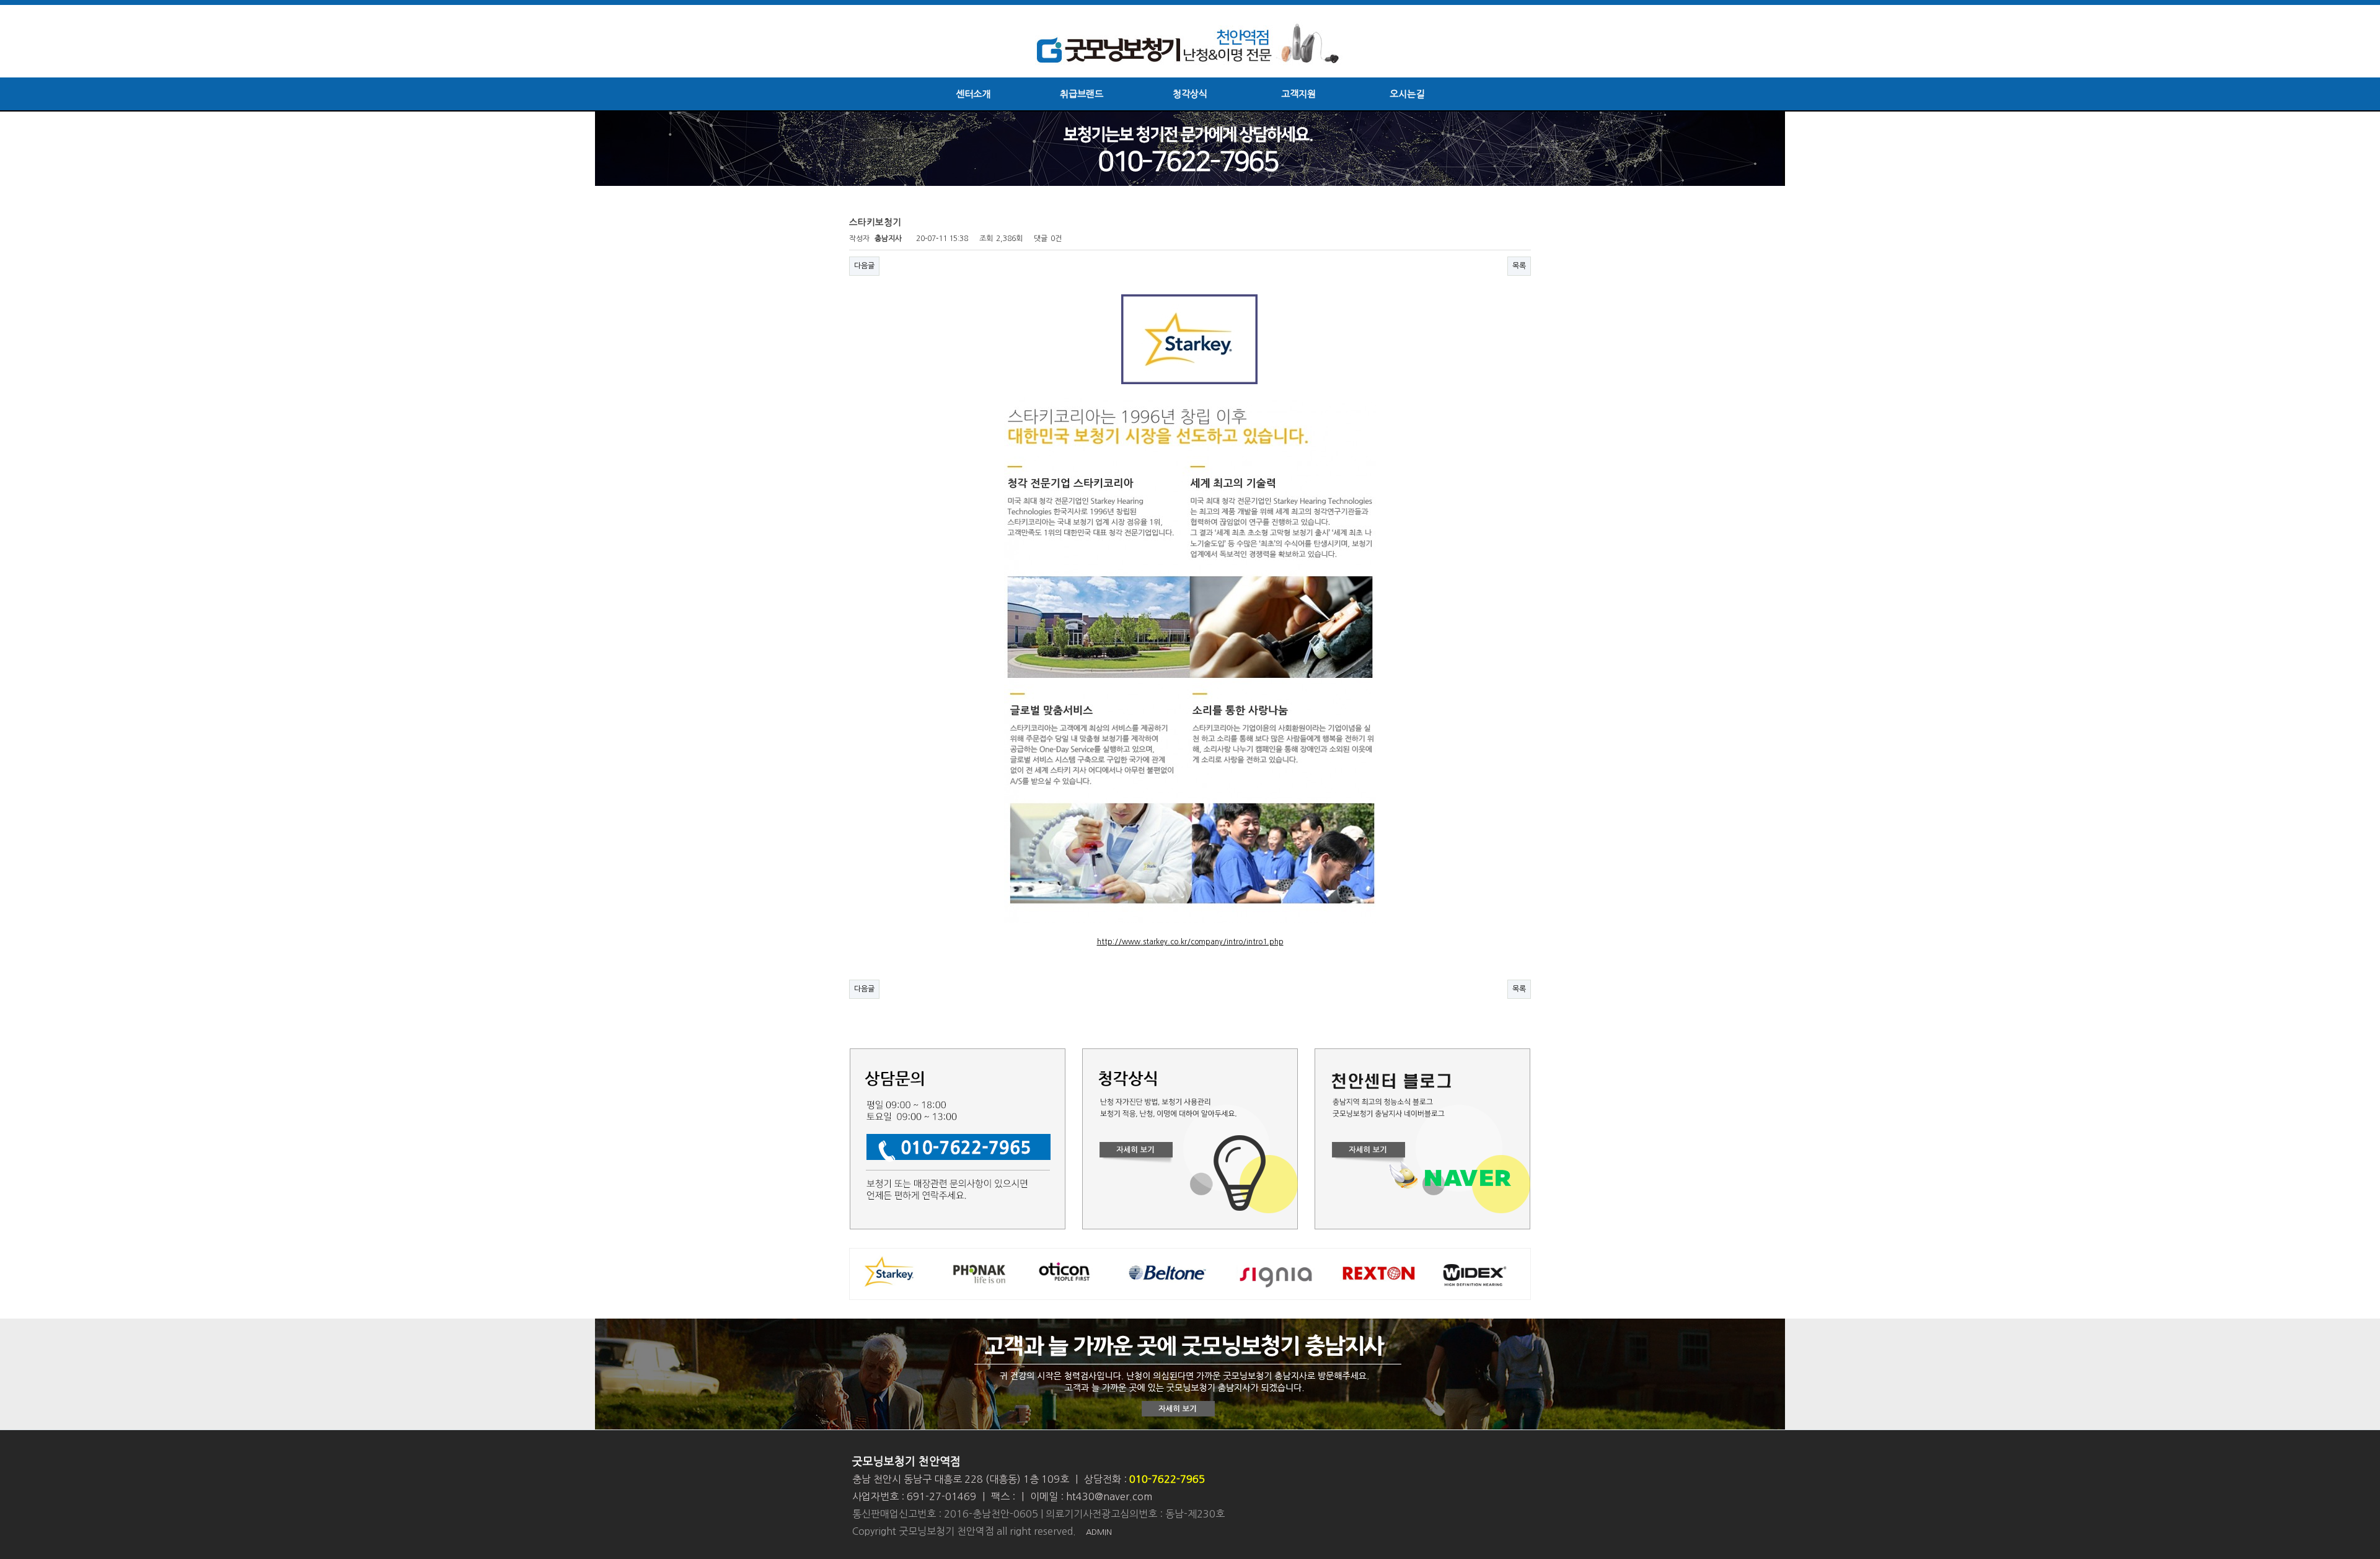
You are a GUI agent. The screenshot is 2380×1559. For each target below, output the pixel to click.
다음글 (864, 266)
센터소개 (973, 94)
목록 (1519, 266)
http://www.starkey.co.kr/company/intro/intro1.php (1190, 942)
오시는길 (1407, 94)
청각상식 (1190, 94)
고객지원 (1298, 94)
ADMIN (1099, 1532)
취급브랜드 (1082, 94)
